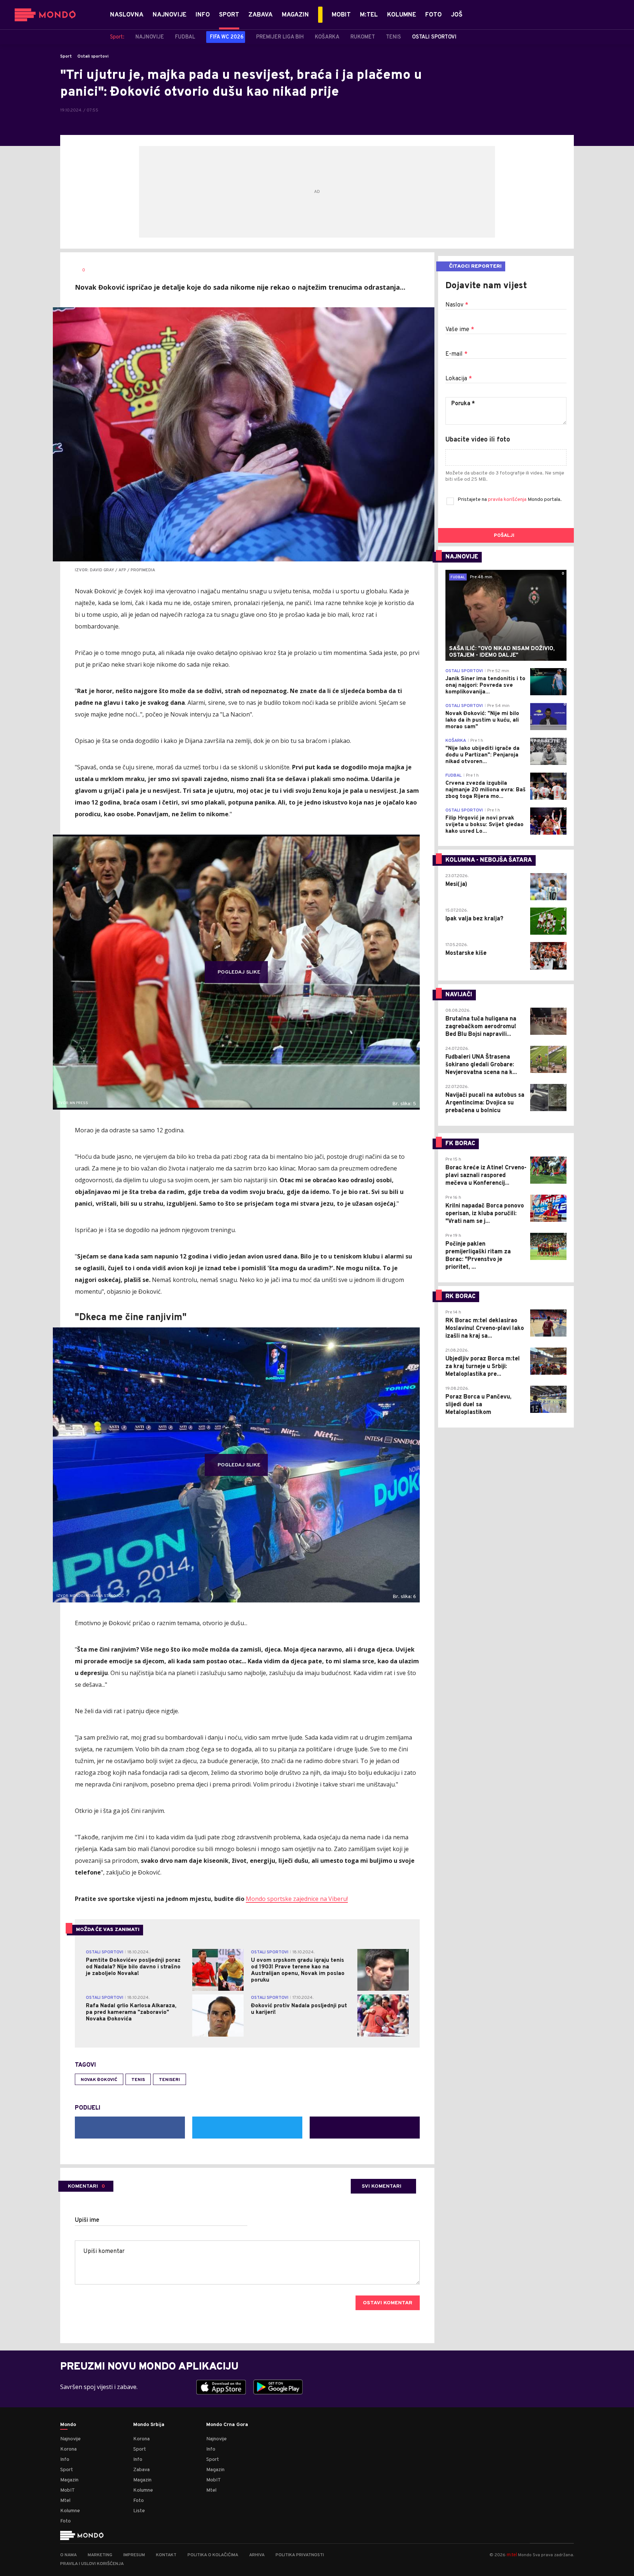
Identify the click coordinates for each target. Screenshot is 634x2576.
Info (65, 2460)
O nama (68, 2555)
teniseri (170, 2080)
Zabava (141, 2470)
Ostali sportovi (93, 56)
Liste (139, 2511)
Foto (65, 2521)
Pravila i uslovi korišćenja (92, 2564)
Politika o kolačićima (213, 2555)
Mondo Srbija (149, 2425)
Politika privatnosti (300, 2555)
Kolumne (70, 2511)
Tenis (138, 2080)
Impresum (134, 2555)
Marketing (100, 2555)
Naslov (457, 305)
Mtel (65, 2501)
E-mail (456, 354)
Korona (68, 2449)
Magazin (69, 2480)
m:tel (512, 2555)
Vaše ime (460, 330)
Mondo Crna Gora (227, 2425)
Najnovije (70, 2439)
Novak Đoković (99, 2080)
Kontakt (166, 2555)
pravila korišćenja (508, 500)
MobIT (68, 2490)
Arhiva (257, 2555)
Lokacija (459, 379)
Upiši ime (87, 2220)
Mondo (68, 2425)
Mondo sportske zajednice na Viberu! (297, 1899)
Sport (66, 56)
